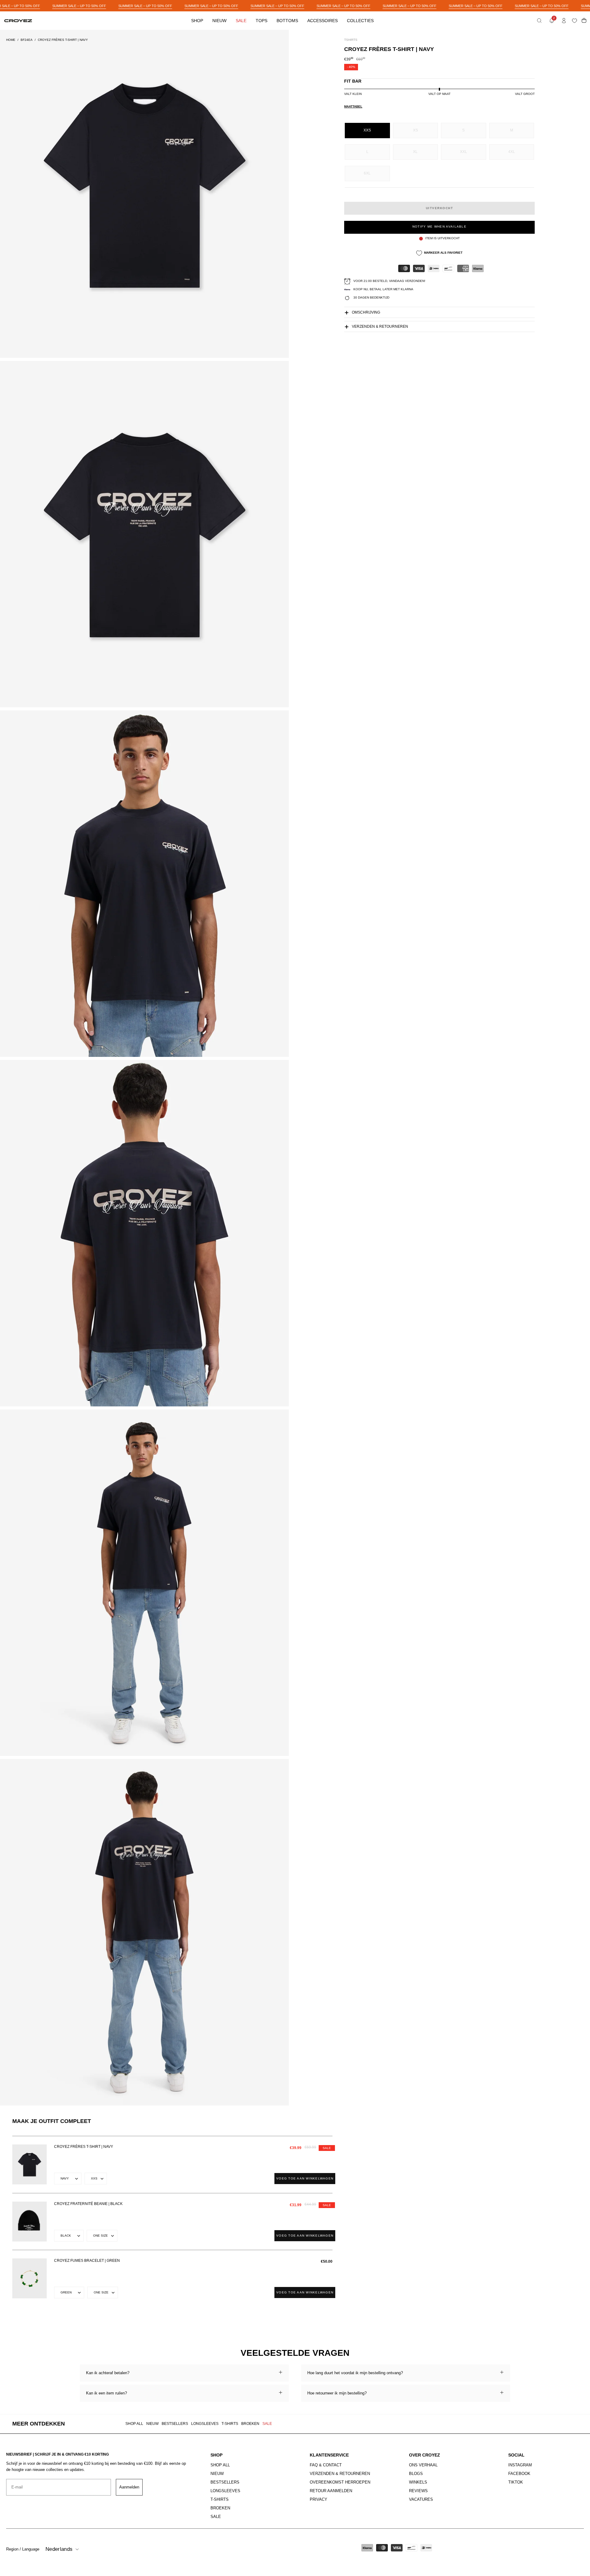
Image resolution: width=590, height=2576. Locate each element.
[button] (539, 21)
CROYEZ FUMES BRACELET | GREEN (87, 2261)
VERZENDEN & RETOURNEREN (340, 2474)
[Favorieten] (576, 21)
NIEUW (152, 2424)
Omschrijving (366, 313)
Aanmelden (129, 2487)
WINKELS (418, 2482)
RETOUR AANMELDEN (331, 2491)
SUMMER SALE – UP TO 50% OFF (79, 6)
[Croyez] (18, 21)
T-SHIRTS (230, 2424)
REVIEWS (418, 2491)
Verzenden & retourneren (380, 327)
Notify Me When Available (439, 227)
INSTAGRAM (520, 2465)
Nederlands (59, 2549)
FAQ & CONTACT (326, 2465)
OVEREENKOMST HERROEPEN (340, 2482)
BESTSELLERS (175, 2424)
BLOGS (416, 2474)
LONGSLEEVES (205, 2424)
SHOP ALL (134, 2424)
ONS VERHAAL (423, 2465)
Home (11, 40)
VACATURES (421, 2499)
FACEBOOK (519, 2474)
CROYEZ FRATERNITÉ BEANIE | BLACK (88, 2204)
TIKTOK (516, 2482)
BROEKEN (250, 2424)
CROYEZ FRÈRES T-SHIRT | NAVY (84, 2147)
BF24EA (27, 40)
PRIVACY (319, 2499)
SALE (267, 2424)
